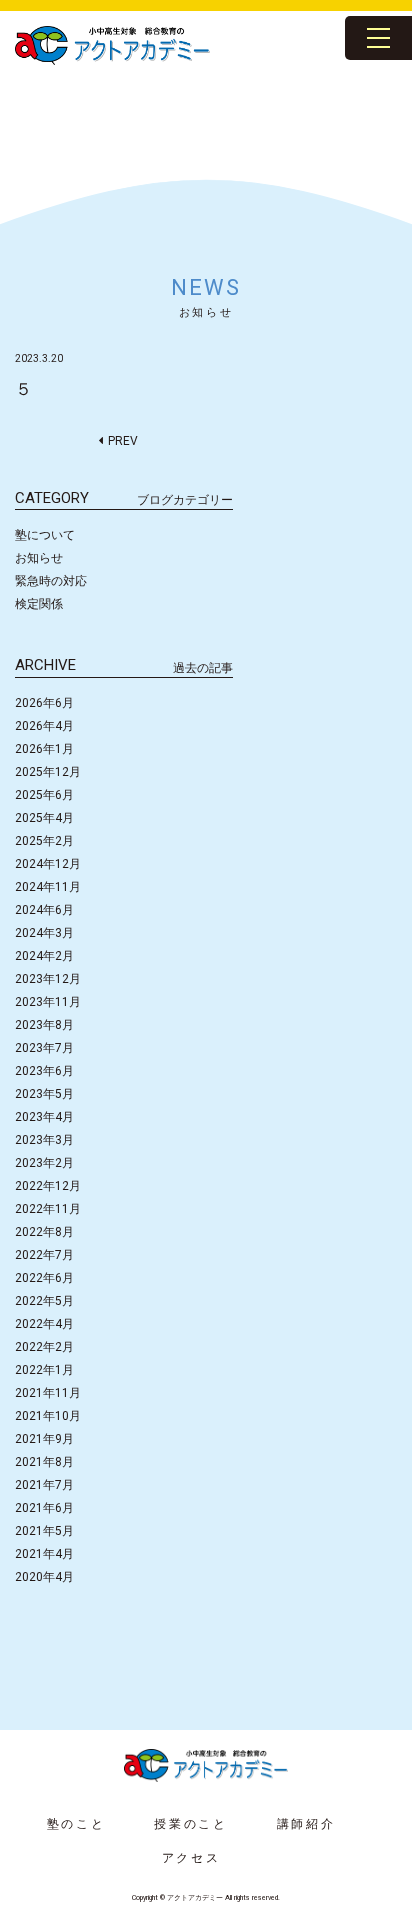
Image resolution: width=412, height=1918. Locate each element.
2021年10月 (48, 1416)
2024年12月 (48, 864)
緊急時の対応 (51, 581)
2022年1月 (44, 1370)
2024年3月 (44, 933)
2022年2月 (44, 1347)
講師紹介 (306, 1824)
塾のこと (76, 1824)
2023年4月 (44, 1117)
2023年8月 (44, 1025)
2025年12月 (48, 772)
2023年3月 (44, 1140)
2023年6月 (44, 1071)
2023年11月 (48, 1002)
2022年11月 (48, 1209)
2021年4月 (44, 1554)
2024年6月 (44, 910)
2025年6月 (44, 795)
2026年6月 (44, 703)
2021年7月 (44, 1485)
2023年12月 (48, 979)
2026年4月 (44, 726)
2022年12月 (48, 1186)
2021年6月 (44, 1508)
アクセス (191, 1858)
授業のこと (191, 1824)
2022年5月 (44, 1301)
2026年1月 (44, 749)
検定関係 (39, 604)
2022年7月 (44, 1255)
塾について (45, 535)
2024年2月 (44, 956)
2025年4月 (44, 818)
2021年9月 (44, 1439)
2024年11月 (48, 887)
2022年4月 (44, 1324)
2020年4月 (44, 1577)
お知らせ (39, 558)
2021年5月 (44, 1531)
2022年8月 (44, 1232)
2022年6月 (44, 1278)
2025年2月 (44, 841)
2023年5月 (44, 1094)
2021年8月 (44, 1462)
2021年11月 (48, 1393)
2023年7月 (44, 1048)
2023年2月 (44, 1163)
